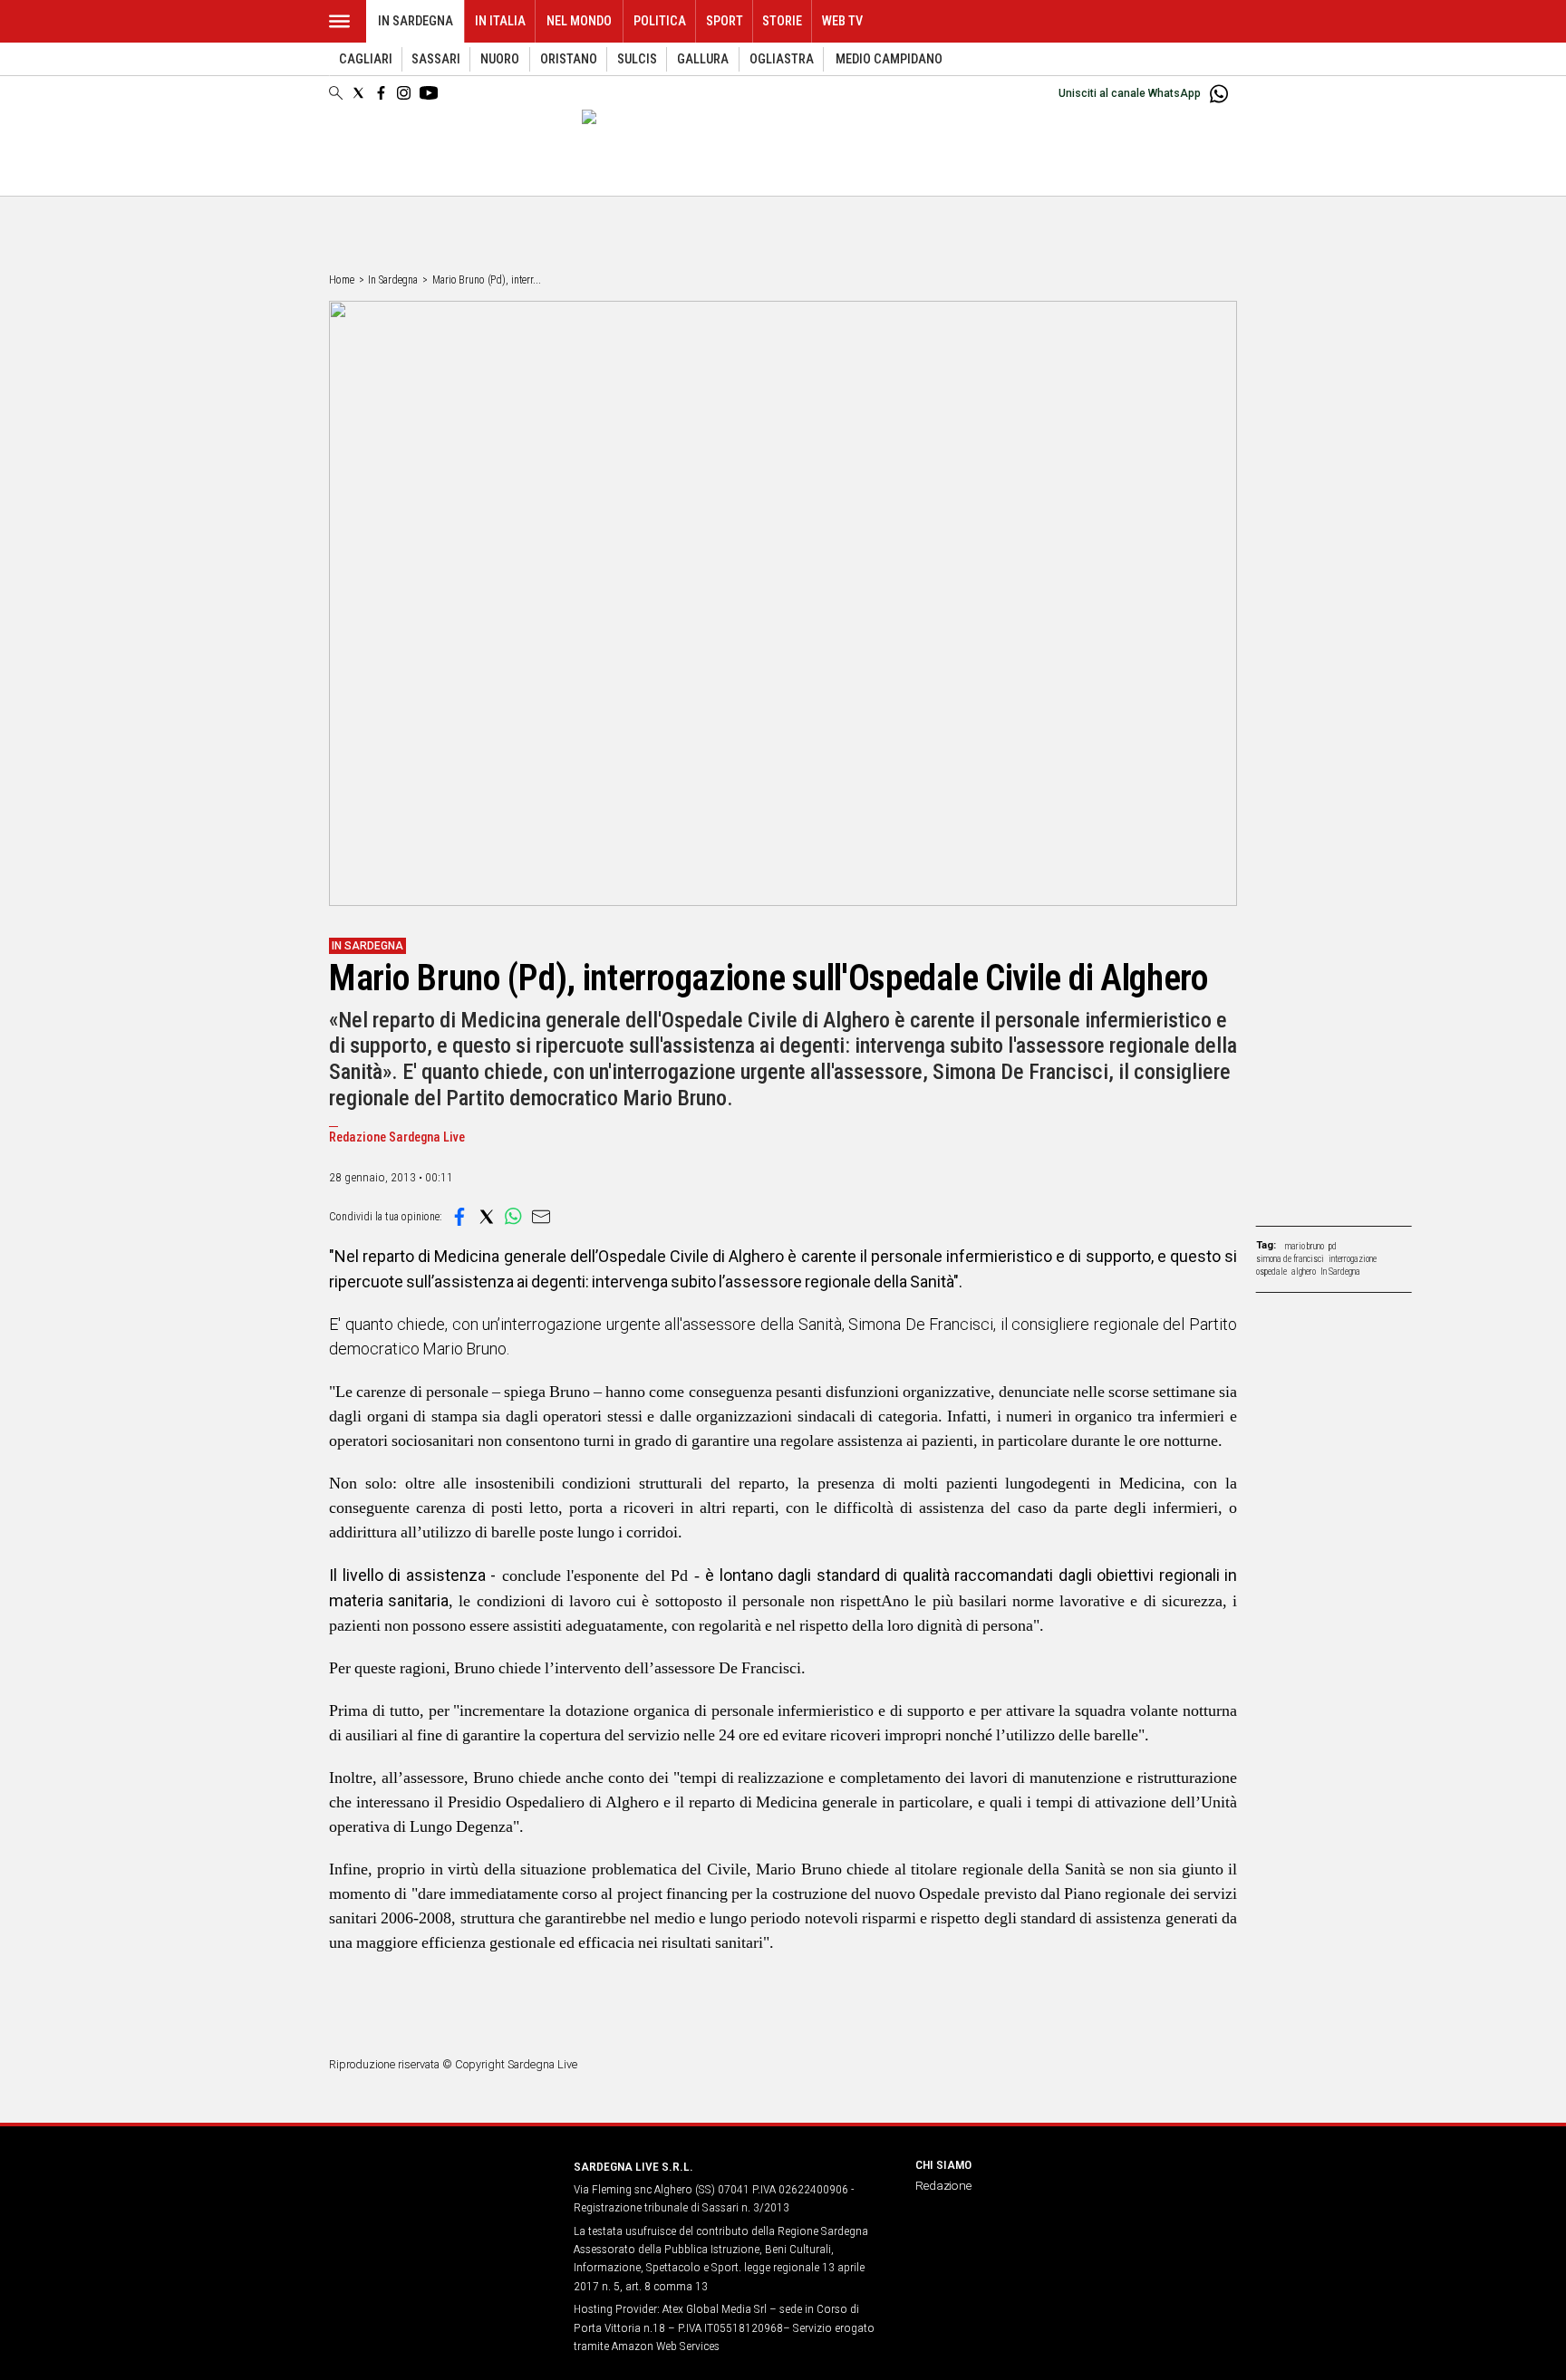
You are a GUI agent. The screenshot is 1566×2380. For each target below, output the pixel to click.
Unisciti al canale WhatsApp (1130, 93)
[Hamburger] (339, 21)
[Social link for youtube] (429, 93)
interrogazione (1353, 1259)
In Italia (500, 21)
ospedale (1271, 1272)
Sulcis (637, 59)
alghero (1304, 1272)
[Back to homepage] (440, 2200)
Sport (725, 21)
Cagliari (366, 59)
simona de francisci (1290, 1259)
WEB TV (842, 21)
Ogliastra (782, 59)
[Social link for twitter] (358, 93)
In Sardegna (416, 21)
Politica (660, 21)
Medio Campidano (889, 59)
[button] (459, 1217)
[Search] (336, 94)
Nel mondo (579, 21)
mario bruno (1305, 1246)
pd (1333, 1246)
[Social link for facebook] (381, 93)
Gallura (703, 59)
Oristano (569, 59)
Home (342, 280)
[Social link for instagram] (404, 93)
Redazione (943, 2185)
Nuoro (500, 59)
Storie (782, 21)
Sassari (436, 59)
